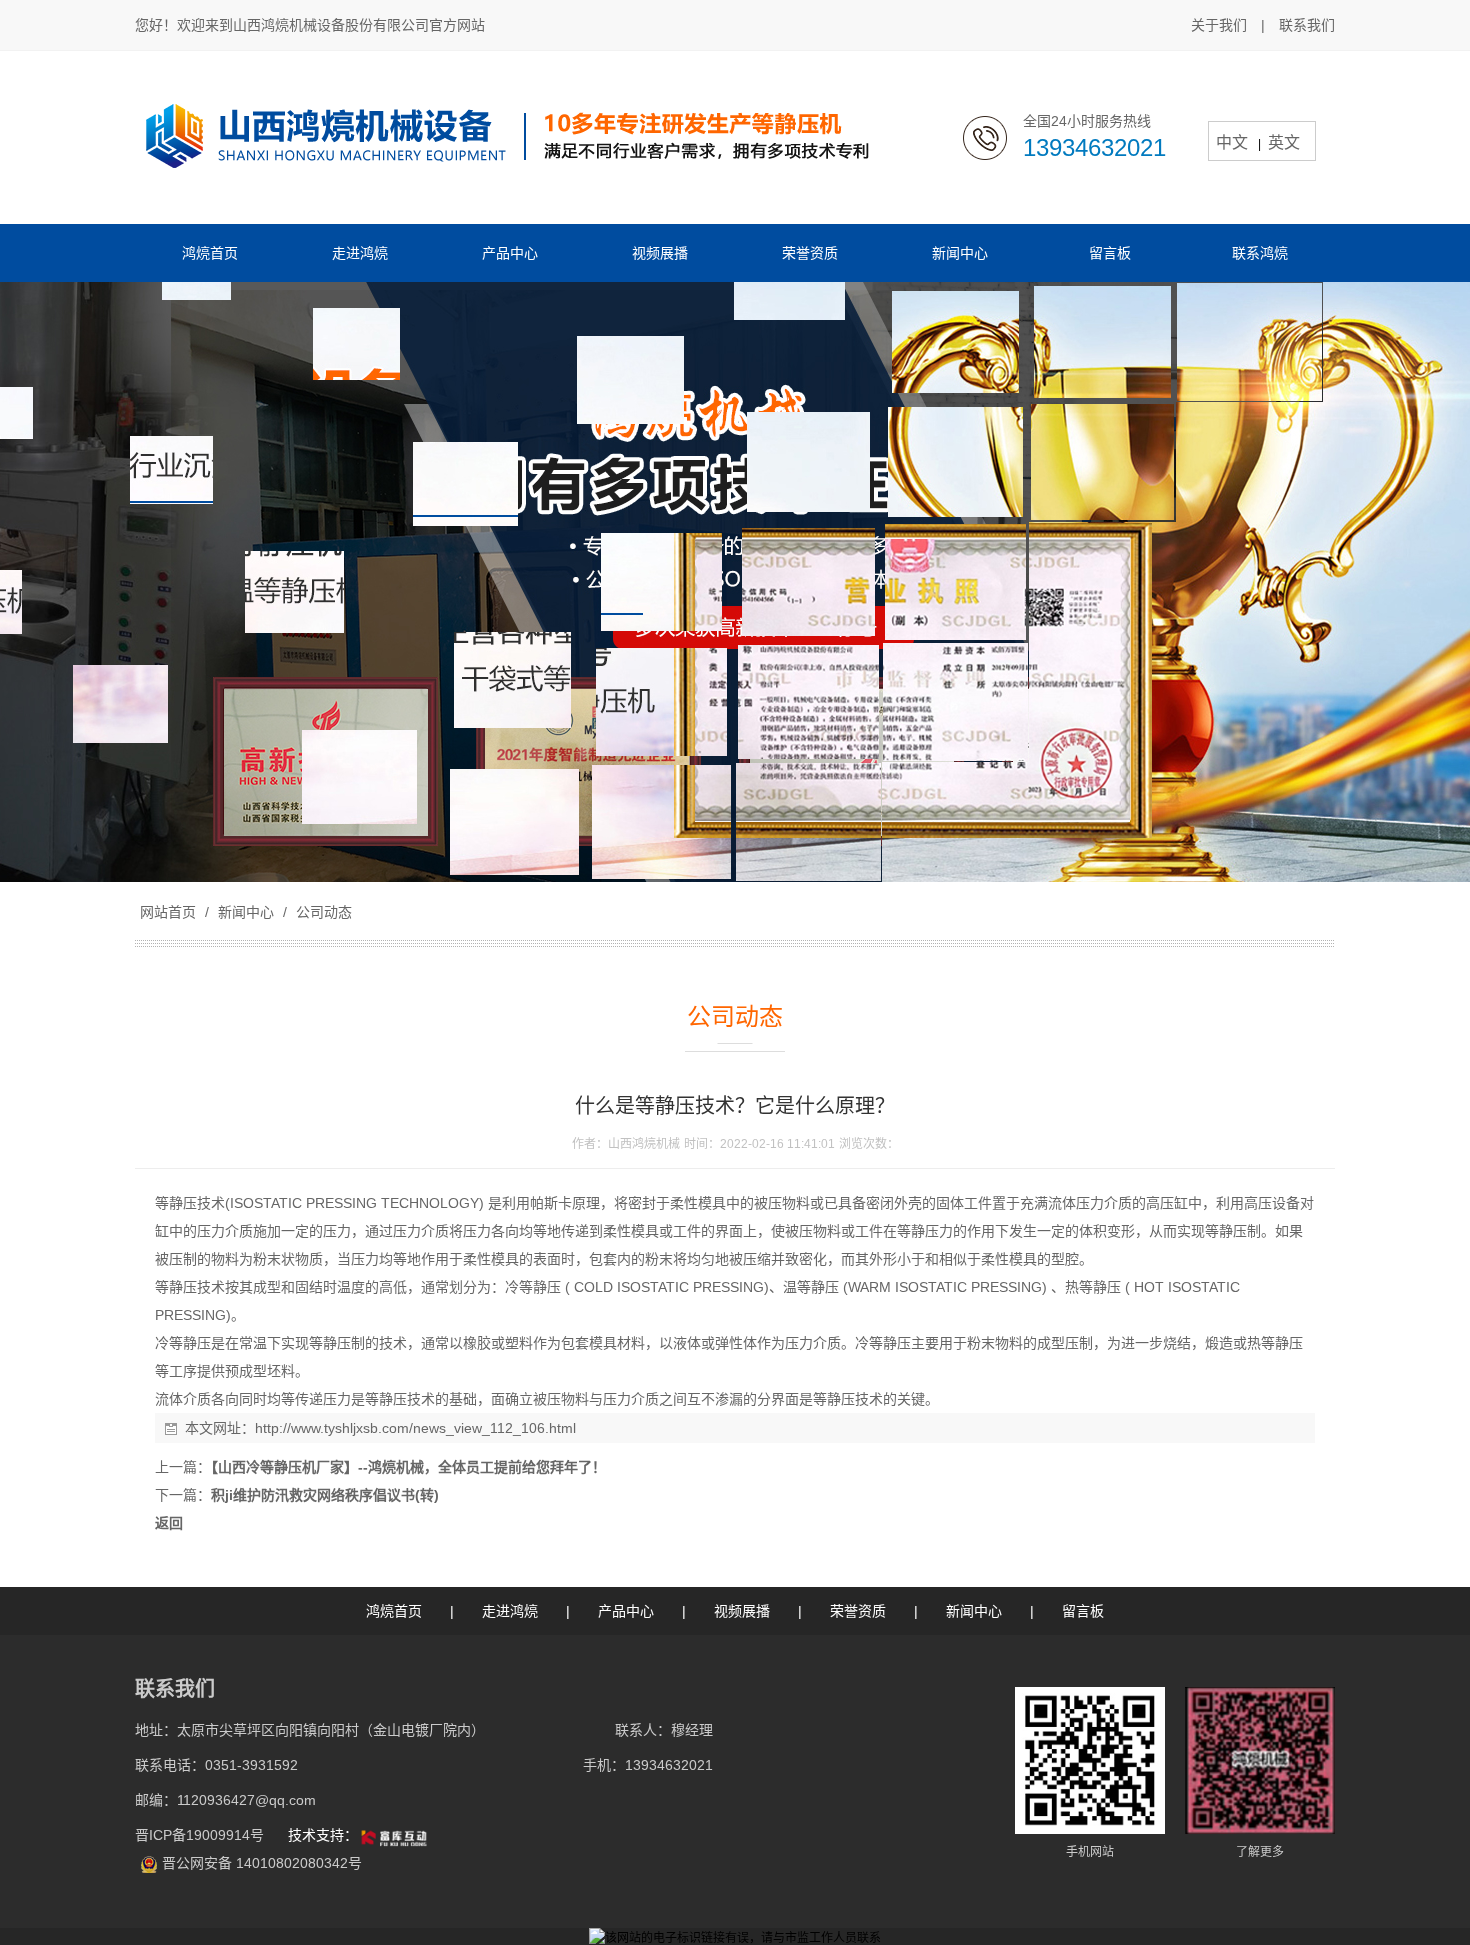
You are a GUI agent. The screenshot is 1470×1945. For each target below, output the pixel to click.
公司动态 (322, 912)
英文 (1284, 142)
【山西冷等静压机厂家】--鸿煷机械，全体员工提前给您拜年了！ (408, 1467)
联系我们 (1307, 25)
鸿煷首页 (394, 1611)
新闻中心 (246, 912)
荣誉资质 (858, 1611)
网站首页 (168, 912)
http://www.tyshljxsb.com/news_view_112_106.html (415, 1428)
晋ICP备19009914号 (201, 1835)
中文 (1232, 142)
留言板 (1083, 1611)
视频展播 (742, 1611)
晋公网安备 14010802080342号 (262, 1863)
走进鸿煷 (510, 1611)
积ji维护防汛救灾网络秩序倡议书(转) (325, 1495)
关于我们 (1219, 25)
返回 (169, 1523)
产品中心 (626, 1611)
